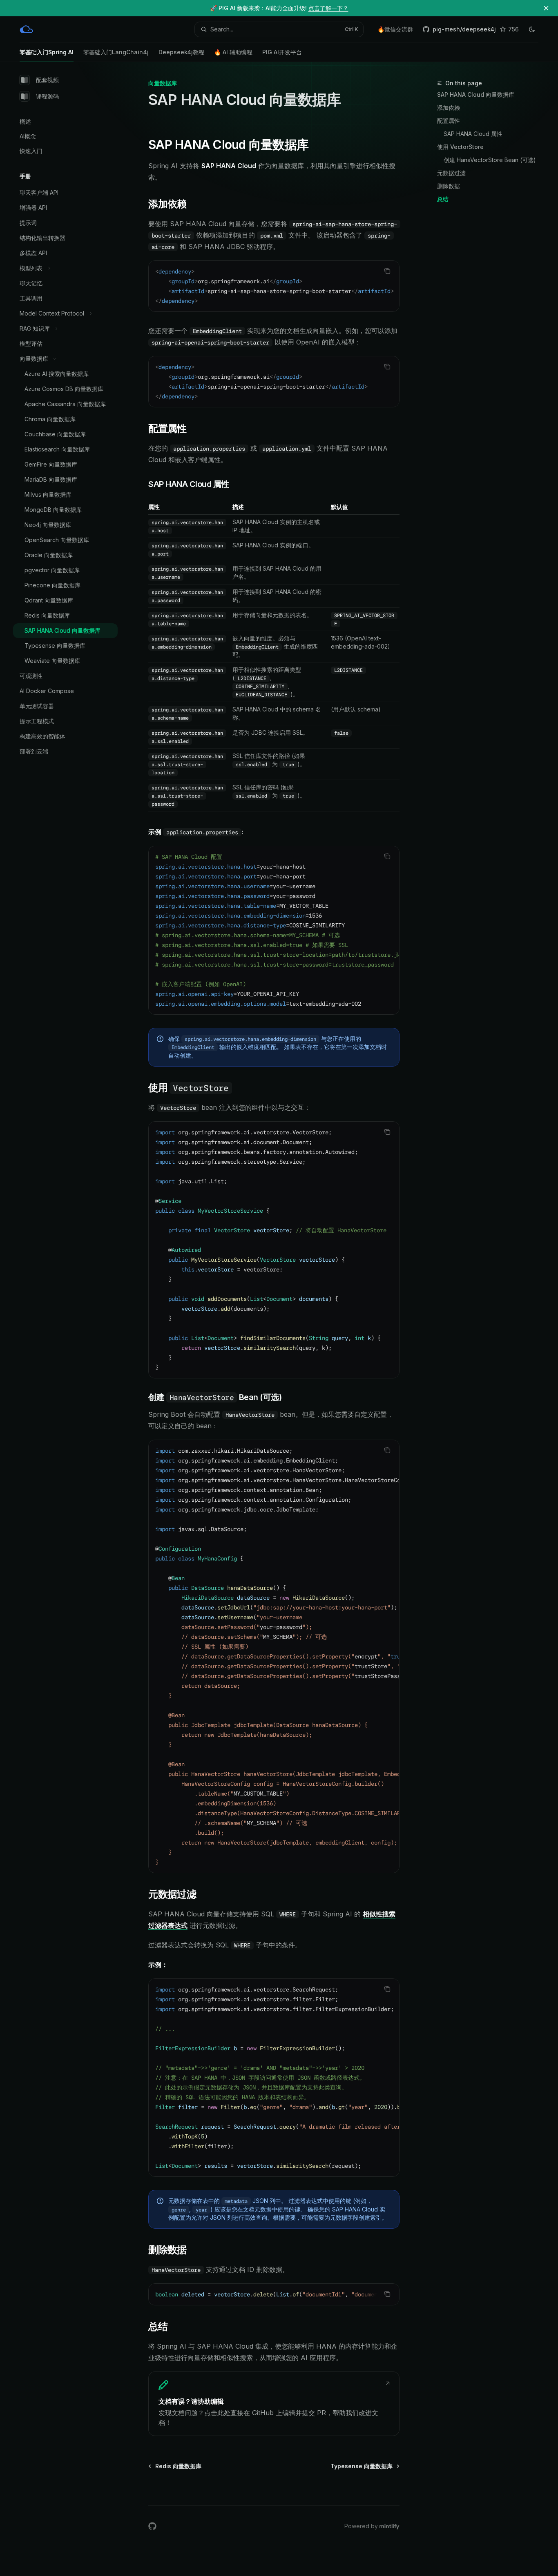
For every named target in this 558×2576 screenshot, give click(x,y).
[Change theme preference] (532, 29)
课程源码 (47, 96)
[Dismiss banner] (546, 8)
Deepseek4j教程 (181, 52)
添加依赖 (449, 108)
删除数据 (449, 186)
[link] (274, 2404)
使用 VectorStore (460, 147)
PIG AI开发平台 (282, 52)
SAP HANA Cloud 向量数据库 (476, 94)
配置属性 (449, 121)
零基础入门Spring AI (47, 52)
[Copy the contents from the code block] (387, 271)
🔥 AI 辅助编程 (233, 52)
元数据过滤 (451, 173)
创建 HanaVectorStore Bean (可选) (490, 160)
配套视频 (47, 80)
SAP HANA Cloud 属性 (473, 134)
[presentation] (274, 286)
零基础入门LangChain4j (116, 52)
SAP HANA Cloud (229, 166)
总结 (443, 199)
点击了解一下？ (328, 8)
